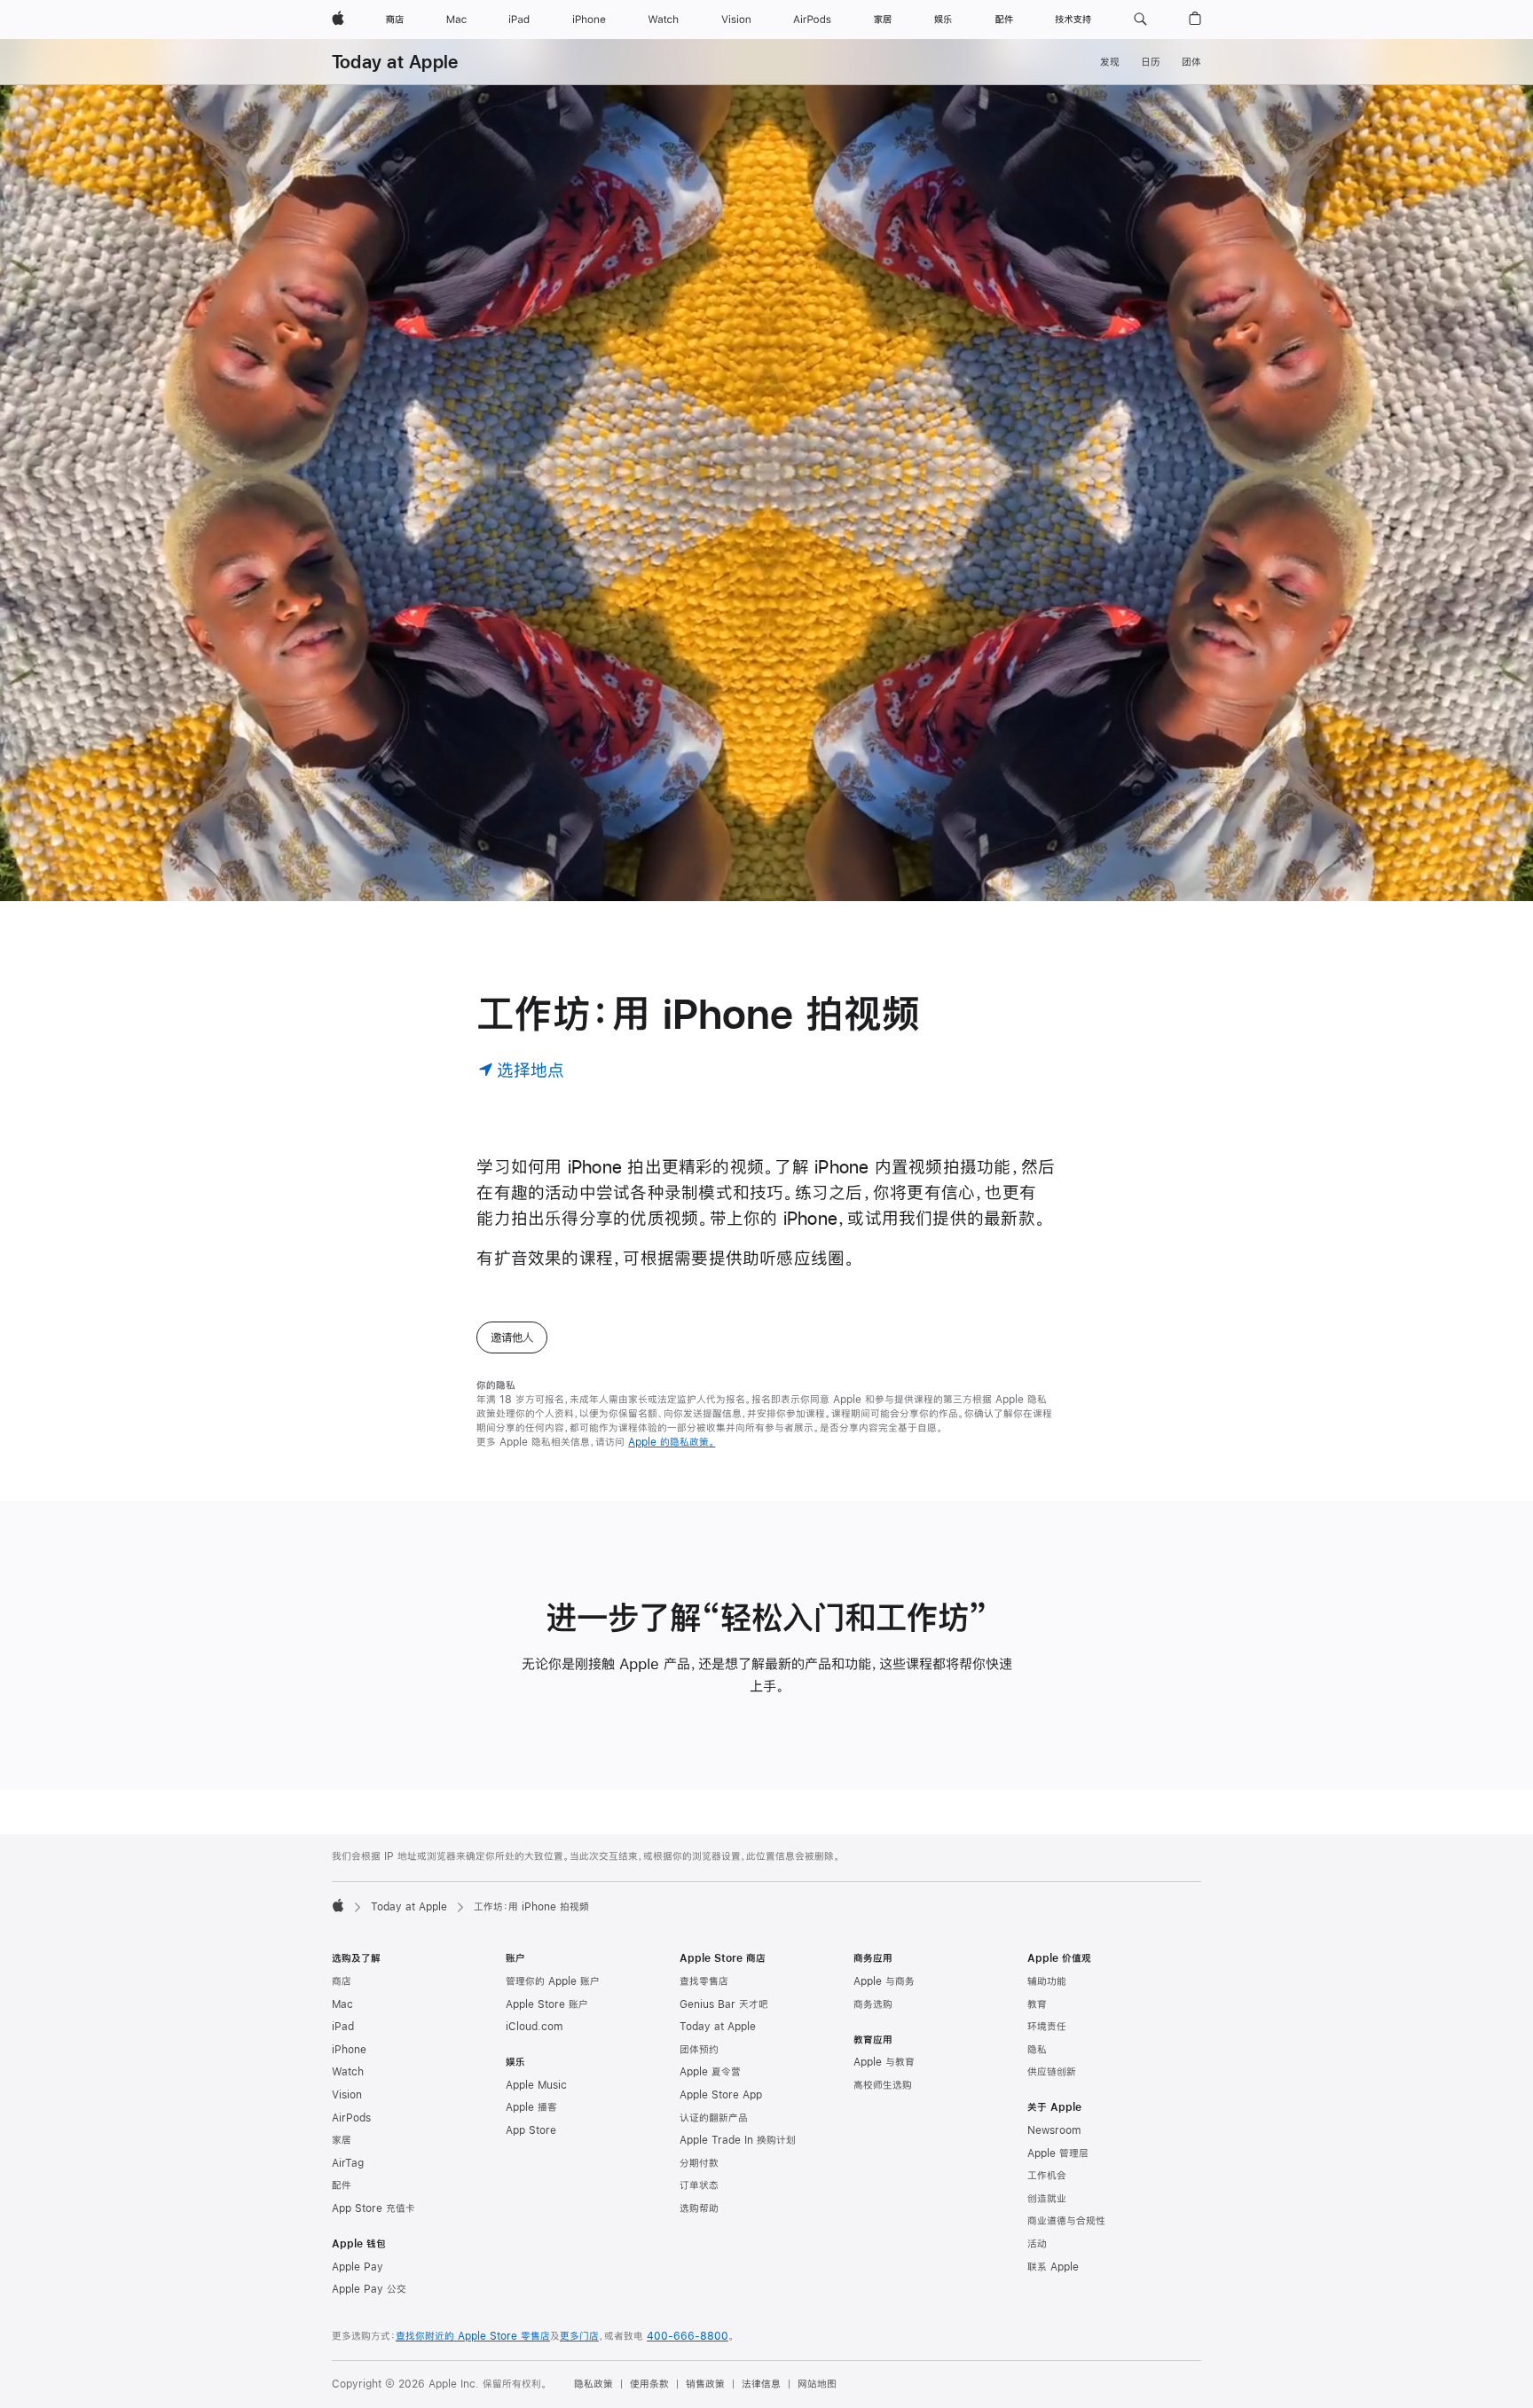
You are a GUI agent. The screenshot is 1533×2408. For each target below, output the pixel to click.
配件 (342, 2185)
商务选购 (873, 2004)
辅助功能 (1047, 1981)
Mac (342, 2004)
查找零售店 (704, 1981)
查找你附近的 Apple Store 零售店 (473, 2336)
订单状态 (699, 2185)
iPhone (349, 2050)
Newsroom (1054, 2130)
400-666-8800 (688, 2336)
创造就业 (1047, 2199)
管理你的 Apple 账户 (553, 1981)
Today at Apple (395, 62)
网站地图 (817, 2384)
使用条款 (649, 2384)
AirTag (348, 2163)
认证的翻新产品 (714, 2118)
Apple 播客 (531, 2107)
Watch (348, 2072)
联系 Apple (1053, 2267)
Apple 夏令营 (710, 2072)
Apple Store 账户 (547, 2004)
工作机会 (1047, 2176)
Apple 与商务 (884, 1981)
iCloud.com (534, 2027)
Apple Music (536, 2085)
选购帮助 (699, 2208)
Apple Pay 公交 (369, 2289)
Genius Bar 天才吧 (724, 2004)
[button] (1140, 20)
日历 (1151, 62)
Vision (347, 2095)
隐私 (1037, 2050)
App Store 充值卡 (373, 2208)
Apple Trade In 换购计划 (738, 2140)
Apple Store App (721, 2095)
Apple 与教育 (884, 2062)
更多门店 (579, 2336)
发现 (1110, 62)
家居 (342, 2140)
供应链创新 (1052, 2072)
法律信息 (761, 2384)
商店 (342, 1981)
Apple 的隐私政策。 (672, 1442)
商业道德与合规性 (1066, 2221)
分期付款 (699, 2163)
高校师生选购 (883, 2085)
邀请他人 (512, 1337)
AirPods (351, 2118)
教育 (1037, 2004)
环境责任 (1047, 2027)
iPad (343, 2027)
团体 (1191, 62)
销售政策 (705, 2384)
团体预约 (699, 2050)
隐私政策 (594, 2384)
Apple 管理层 (1058, 2153)
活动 (1037, 2244)
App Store (531, 2130)
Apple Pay (358, 2267)
